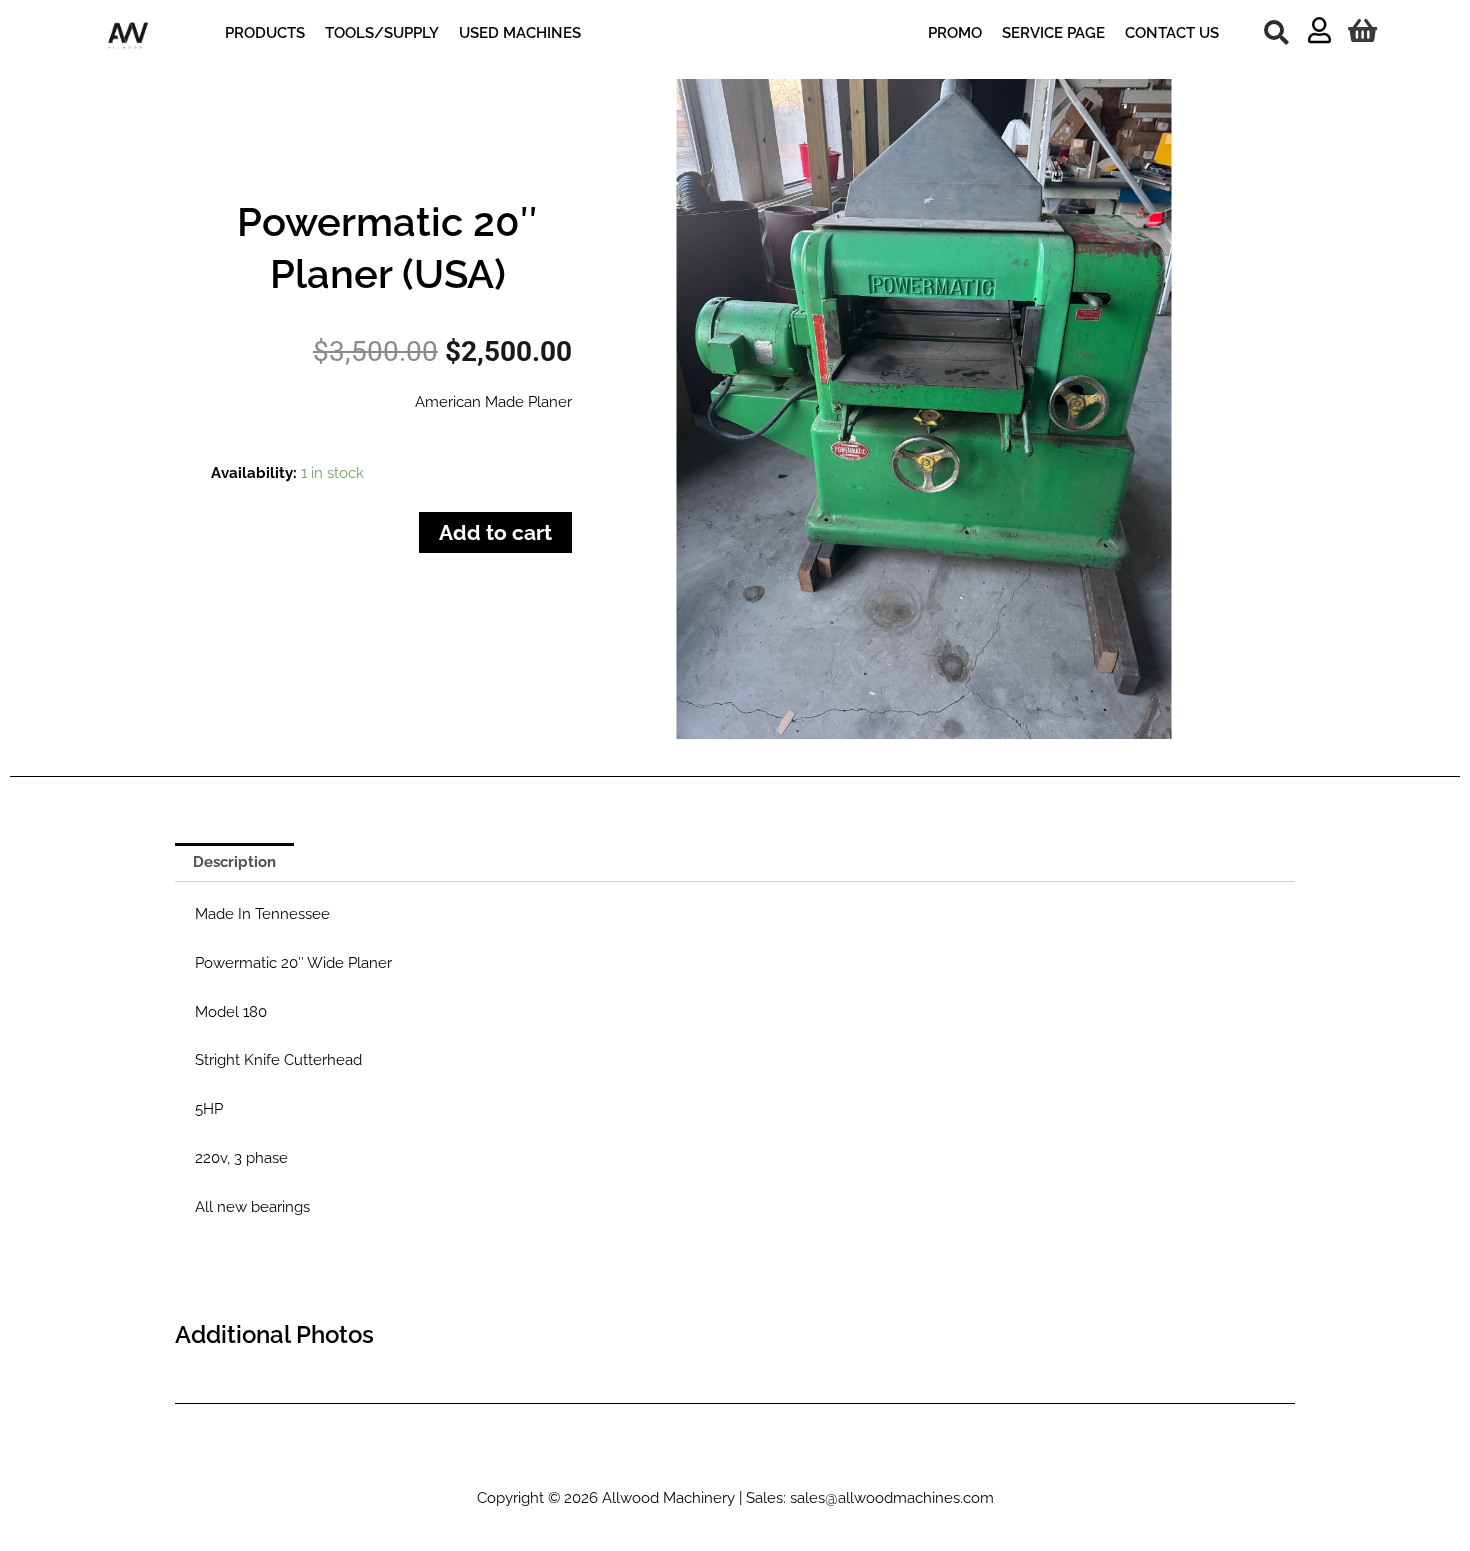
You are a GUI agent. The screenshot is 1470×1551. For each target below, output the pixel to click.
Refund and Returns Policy (759, 1463)
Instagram (510, 1463)
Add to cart (495, 532)
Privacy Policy (913, 1463)
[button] (1276, 32)
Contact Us (1013, 1463)
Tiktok (440, 1463)
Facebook (618, 1463)
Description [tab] (234, 862)
